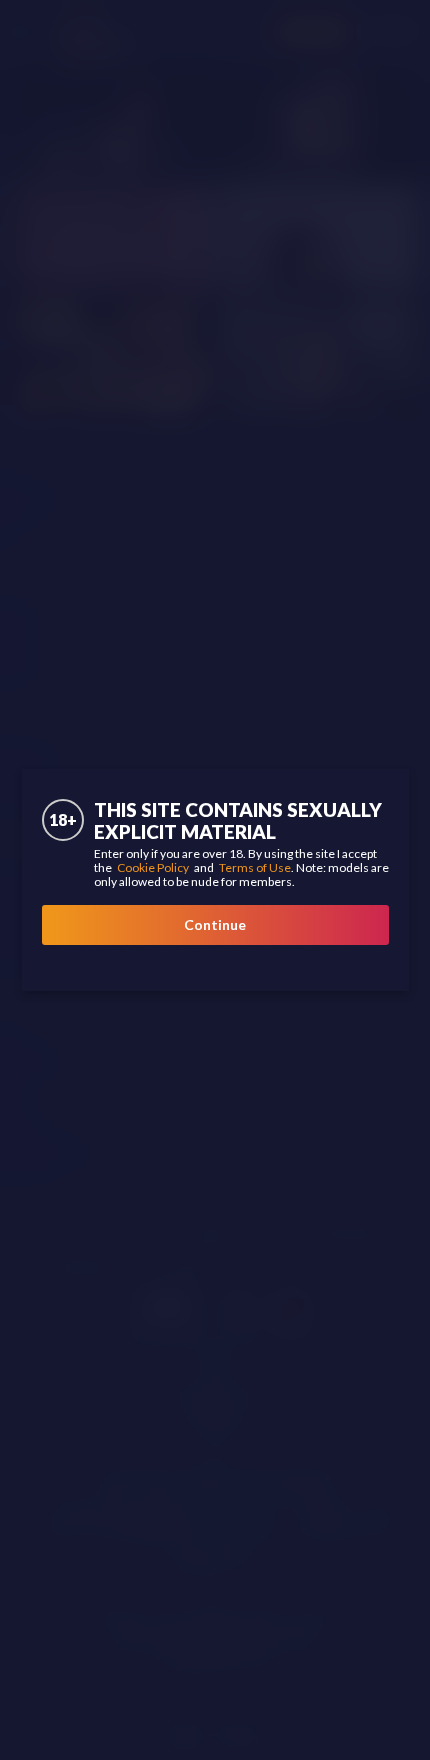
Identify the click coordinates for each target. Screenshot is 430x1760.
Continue (215, 924)
